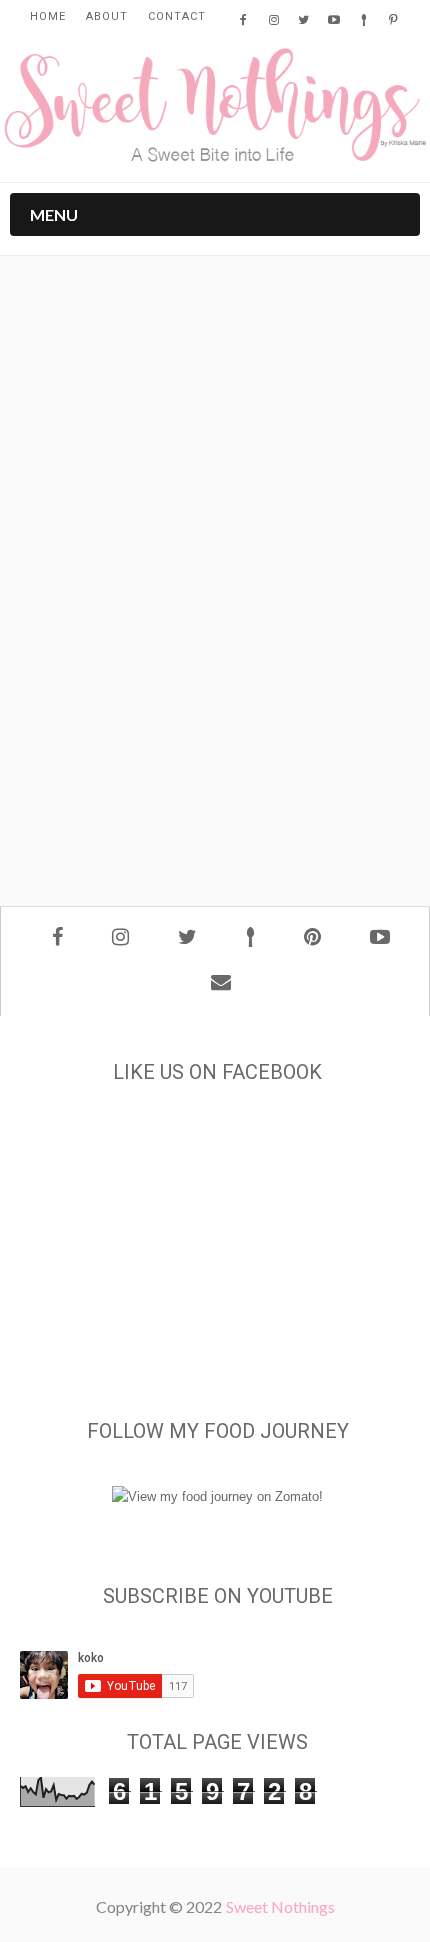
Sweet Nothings (280, 1906)
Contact (177, 16)
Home (48, 16)
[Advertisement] (215, 645)
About (107, 16)
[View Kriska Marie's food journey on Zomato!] (217, 1496)
